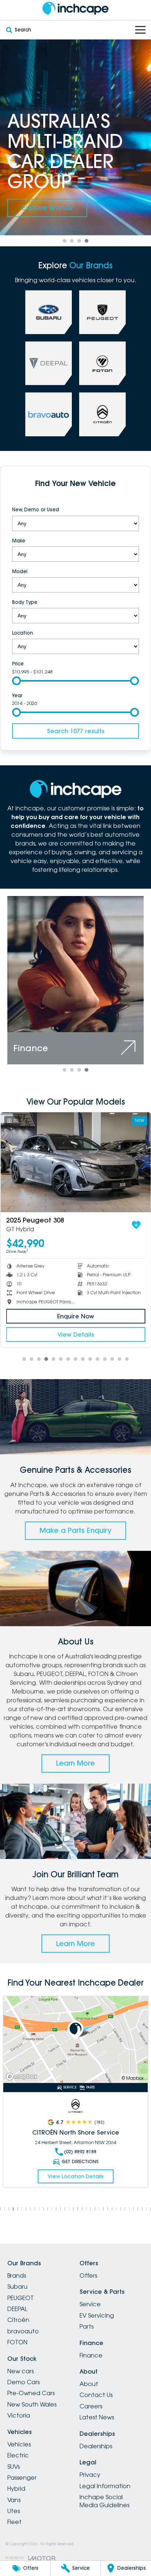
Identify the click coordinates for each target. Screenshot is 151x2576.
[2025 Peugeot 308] (75, 1162)
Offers (88, 2276)
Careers (91, 2406)
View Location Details (76, 2176)
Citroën (18, 2320)
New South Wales (32, 2404)
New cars (21, 2371)
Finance (91, 2355)
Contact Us (96, 2395)
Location (23, 633)
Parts (86, 2326)
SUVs (14, 2467)
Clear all (76, 498)
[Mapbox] (23, 2077)
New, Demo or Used (36, 509)
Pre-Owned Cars (31, 2393)
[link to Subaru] (49, 312)
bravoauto (23, 2331)
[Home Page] (75, 8)
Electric (18, 2455)
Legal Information (105, 2486)
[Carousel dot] (65, 241)
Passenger (22, 2478)
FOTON (17, 2342)
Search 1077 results (76, 731)
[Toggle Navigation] (140, 30)
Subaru (17, 2286)
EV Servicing (97, 2315)
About (89, 2384)
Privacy (90, 2475)
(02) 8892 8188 (80, 2152)
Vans (14, 2500)
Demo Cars (23, 2382)
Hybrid (16, 2489)
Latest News (97, 2417)
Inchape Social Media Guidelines (104, 2501)
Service (90, 2304)
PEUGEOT (21, 2298)
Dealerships (96, 2446)
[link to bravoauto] (49, 414)
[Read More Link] (75, 2039)
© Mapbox (133, 2078)
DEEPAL (17, 2309)
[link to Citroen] (102, 414)
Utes (14, 2511)
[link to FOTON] (102, 363)
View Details (75, 1334)
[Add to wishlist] (136, 1225)
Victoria (19, 2415)
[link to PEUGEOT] (102, 312)
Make (19, 541)
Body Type (25, 602)
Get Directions (80, 2161)
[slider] (16, 681)
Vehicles (19, 2444)
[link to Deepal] (49, 363)
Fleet (14, 2522)
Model (20, 571)
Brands (17, 2276)
